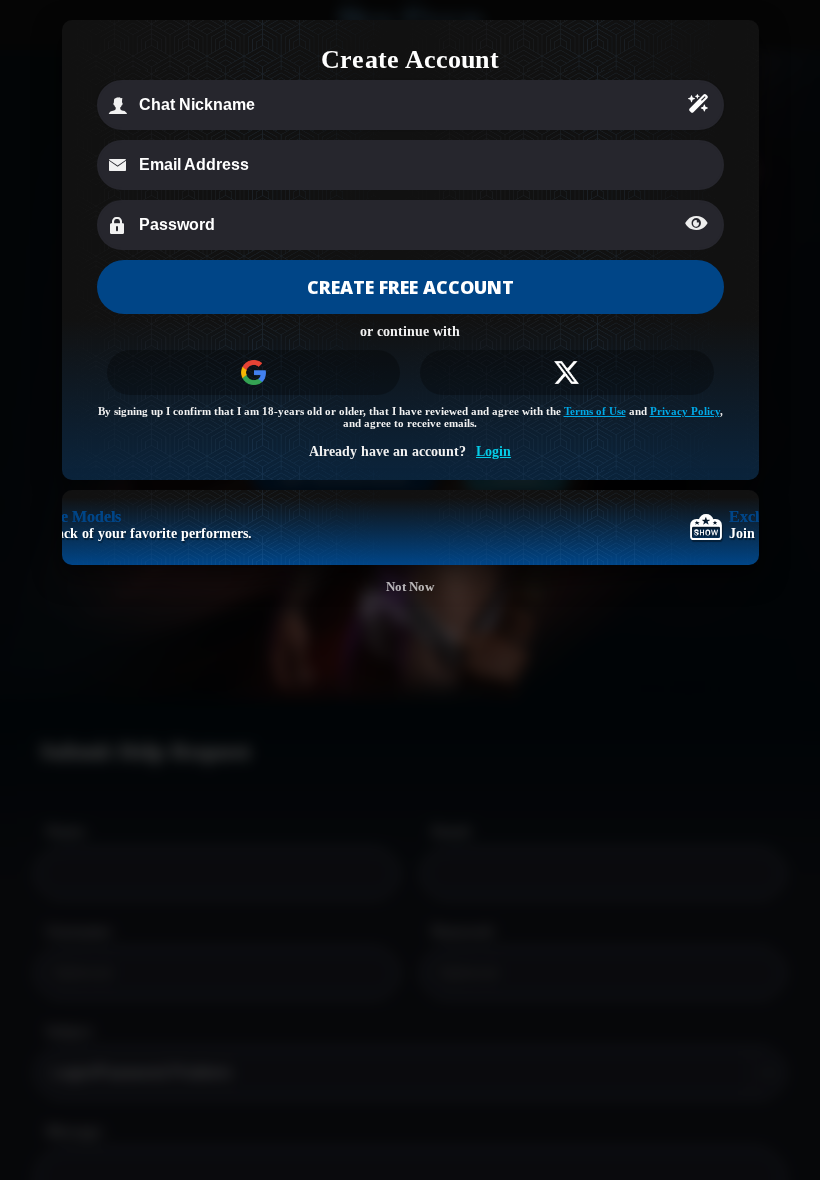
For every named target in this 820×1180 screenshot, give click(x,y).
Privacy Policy (685, 411)
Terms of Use (595, 411)
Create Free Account (410, 287)
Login (493, 451)
